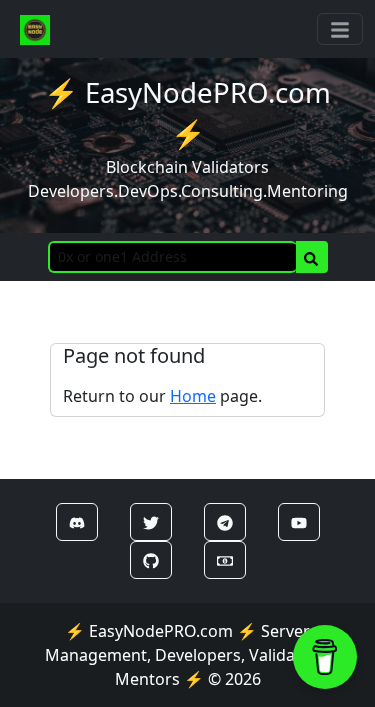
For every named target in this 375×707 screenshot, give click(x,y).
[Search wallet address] (312, 257)
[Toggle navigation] (340, 29)
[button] (77, 522)
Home (193, 396)
